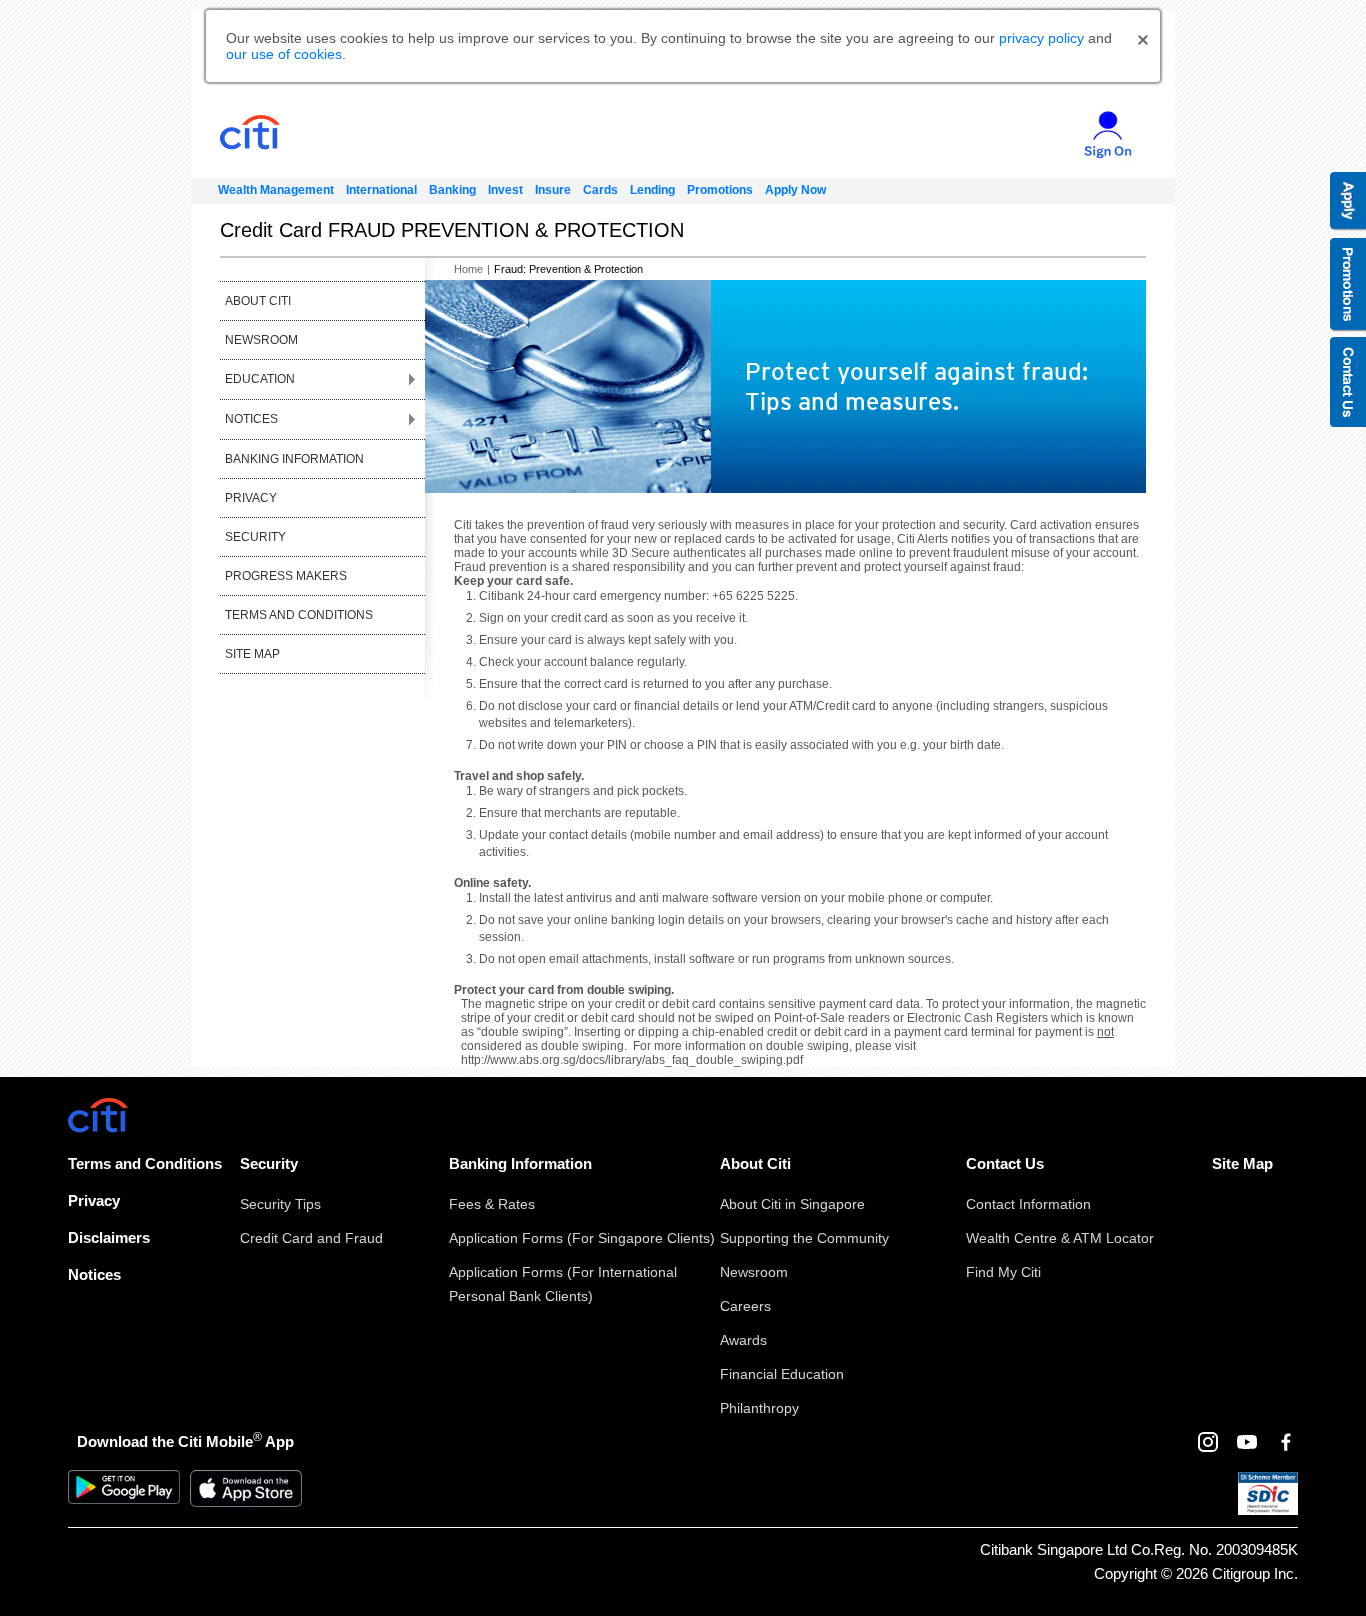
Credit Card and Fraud (311, 1238)
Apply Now (795, 190)
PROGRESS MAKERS (286, 576)
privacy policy (1041, 38)
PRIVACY (251, 498)
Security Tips (280, 1204)
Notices (94, 1274)
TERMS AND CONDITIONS (299, 615)
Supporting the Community (804, 1238)
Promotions (720, 190)
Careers (745, 1306)
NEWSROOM (261, 340)
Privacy (94, 1200)
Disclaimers (109, 1237)
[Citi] (286, 132)
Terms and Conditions (145, 1163)
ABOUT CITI (258, 301)
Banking (452, 190)
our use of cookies (284, 54)
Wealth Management (276, 190)
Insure (553, 190)
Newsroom (754, 1272)
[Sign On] (1100, 127)
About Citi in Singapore (792, 1204)
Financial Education (782, 1374)
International (381, 190)
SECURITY (255, 537)
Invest (505, 190)
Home (468, 269)
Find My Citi (1003, 1272)
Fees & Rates (492, 1204)
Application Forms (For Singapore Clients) (582, 1238)
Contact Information (1028, 1204)
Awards (743, 1340)
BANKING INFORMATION (294, 459)
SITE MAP (252, 654)
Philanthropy (759, 1408)
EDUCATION (260, 379)
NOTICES (251, 419)
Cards (600, 190)
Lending (652, 190)
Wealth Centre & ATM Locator (1060, 1238)
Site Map (1242, 1163)
